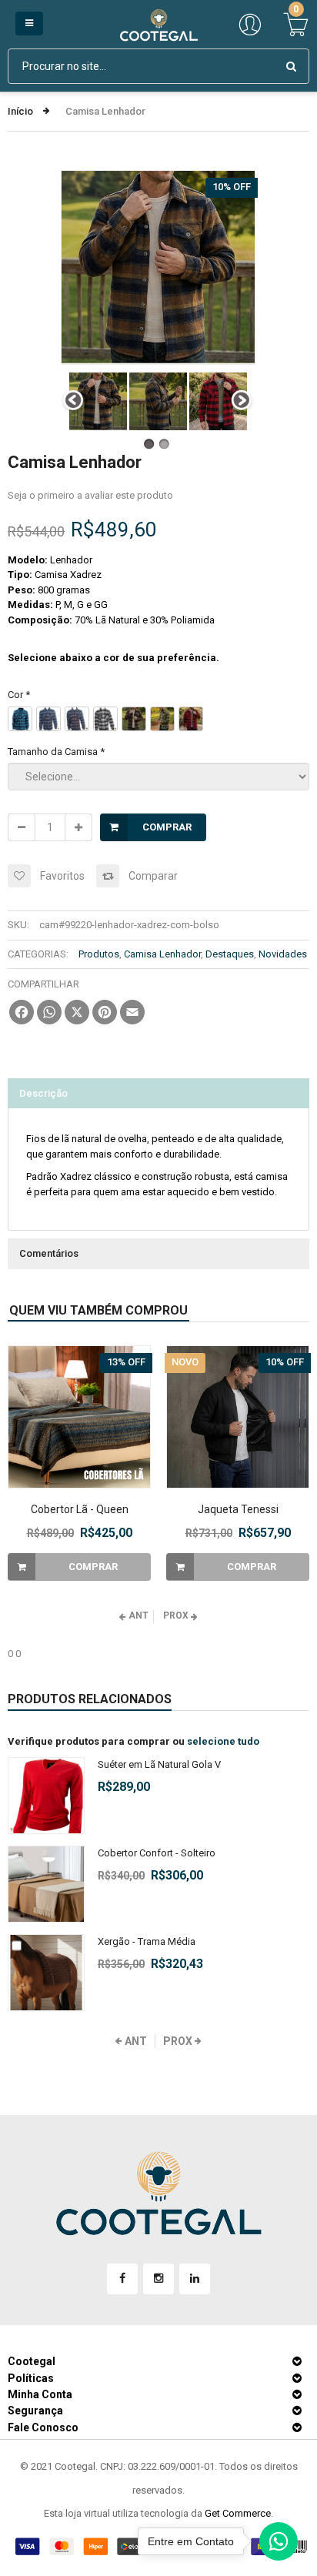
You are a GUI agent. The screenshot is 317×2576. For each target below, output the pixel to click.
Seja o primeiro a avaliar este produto (90, 495)
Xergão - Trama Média (147, 1941)
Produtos (99, 954)
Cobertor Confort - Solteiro (157, 1853)
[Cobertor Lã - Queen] (79, 1417)
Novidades (283, 954)
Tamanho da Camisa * (56, 752)
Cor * (19, 695)
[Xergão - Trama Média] (46, 1973)
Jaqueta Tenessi (238, 1509)
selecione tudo (223, 1741)
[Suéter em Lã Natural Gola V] (46, 1796)
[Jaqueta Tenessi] (238, 1417)
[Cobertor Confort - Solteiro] (46, 1884)
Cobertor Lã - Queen (80, 1509)
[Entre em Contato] (279, 2545)
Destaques (230, 954)
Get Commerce (238, 2513)
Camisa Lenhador (162, 954)
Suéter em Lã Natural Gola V (159, 1764)
